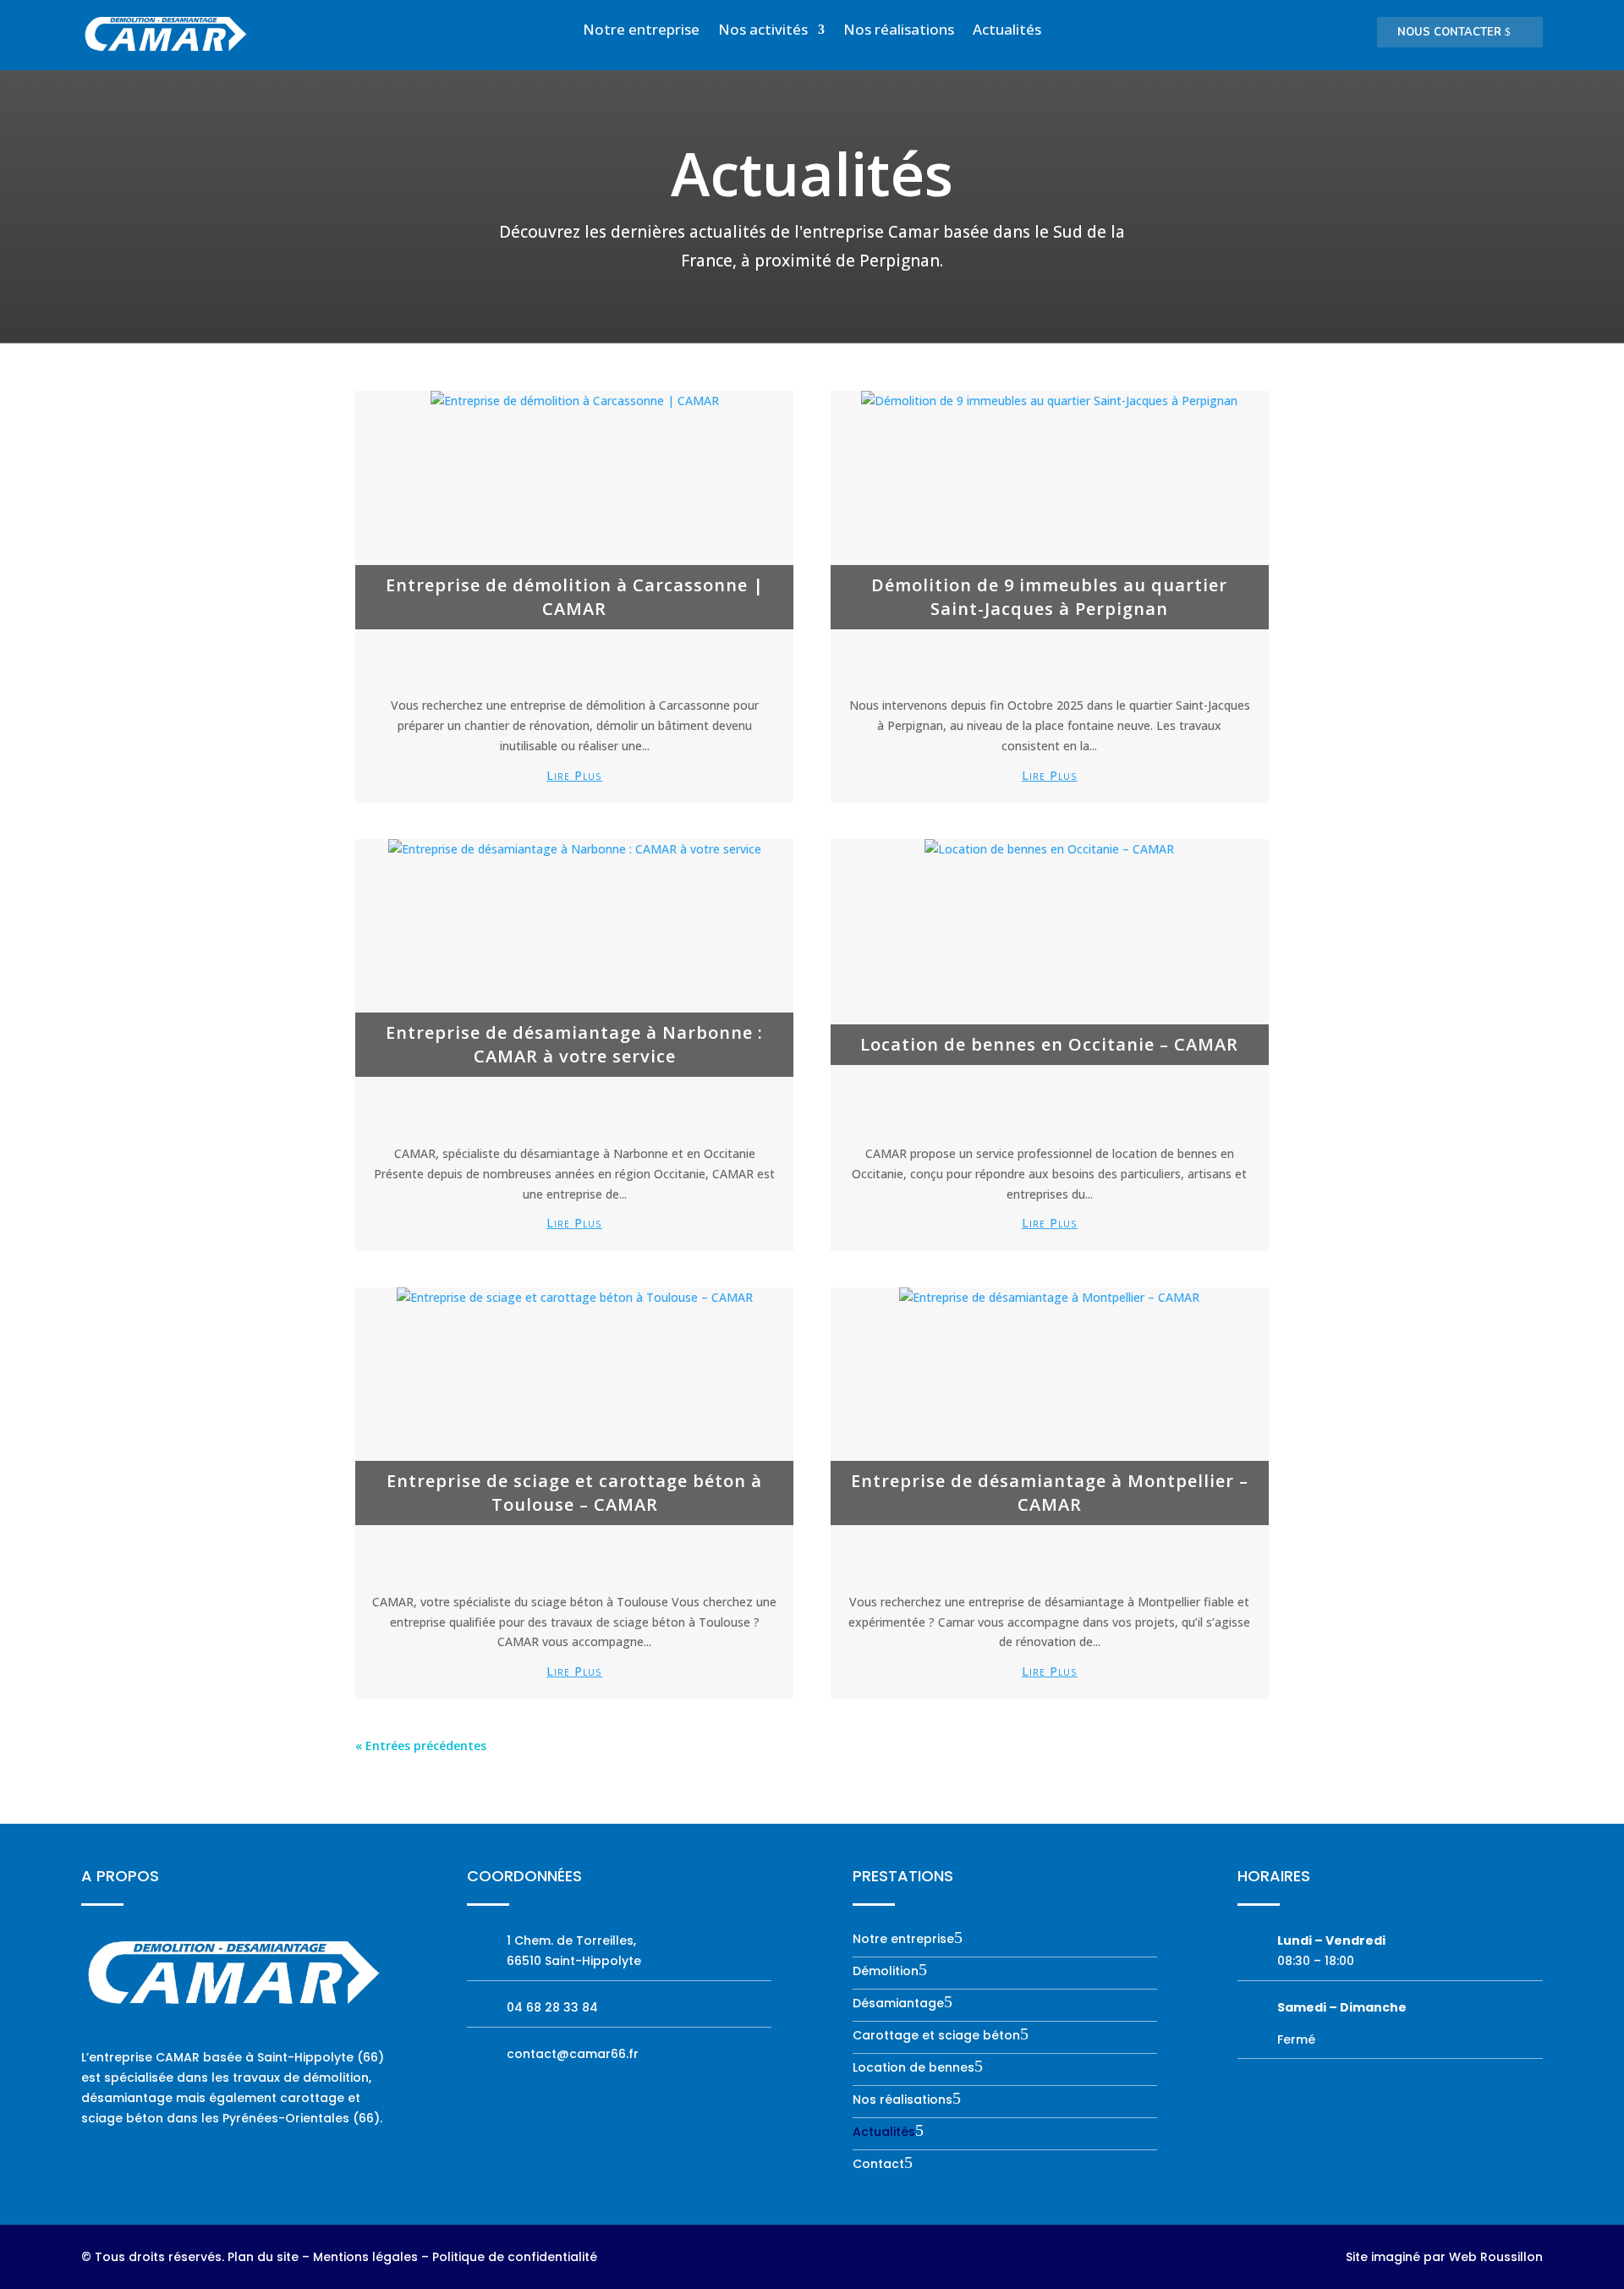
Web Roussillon (1496, 2257)
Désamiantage (898, 2004)
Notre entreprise (641, 31)
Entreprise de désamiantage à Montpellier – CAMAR (1050, 1493)
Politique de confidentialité (515, 2257)
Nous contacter (1449, 32)
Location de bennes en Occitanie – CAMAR (1049, 1044)
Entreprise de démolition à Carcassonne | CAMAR (575, 597)
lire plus (574, 775)
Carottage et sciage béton (936, 2036)
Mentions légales (365, 2257)
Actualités (1007, 31)
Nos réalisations (899, 31)
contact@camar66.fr (573, 2054)
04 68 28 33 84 (552, 2007)
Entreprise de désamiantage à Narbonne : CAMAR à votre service (574, 1044)
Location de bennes (913, 2069)
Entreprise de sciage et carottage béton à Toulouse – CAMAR (574, 1493)
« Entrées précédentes (421, 1746)
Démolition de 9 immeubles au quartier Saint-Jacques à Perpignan (1049, 597)
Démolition (886, 1972)
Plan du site (263, 2257)
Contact (878, 2165)
